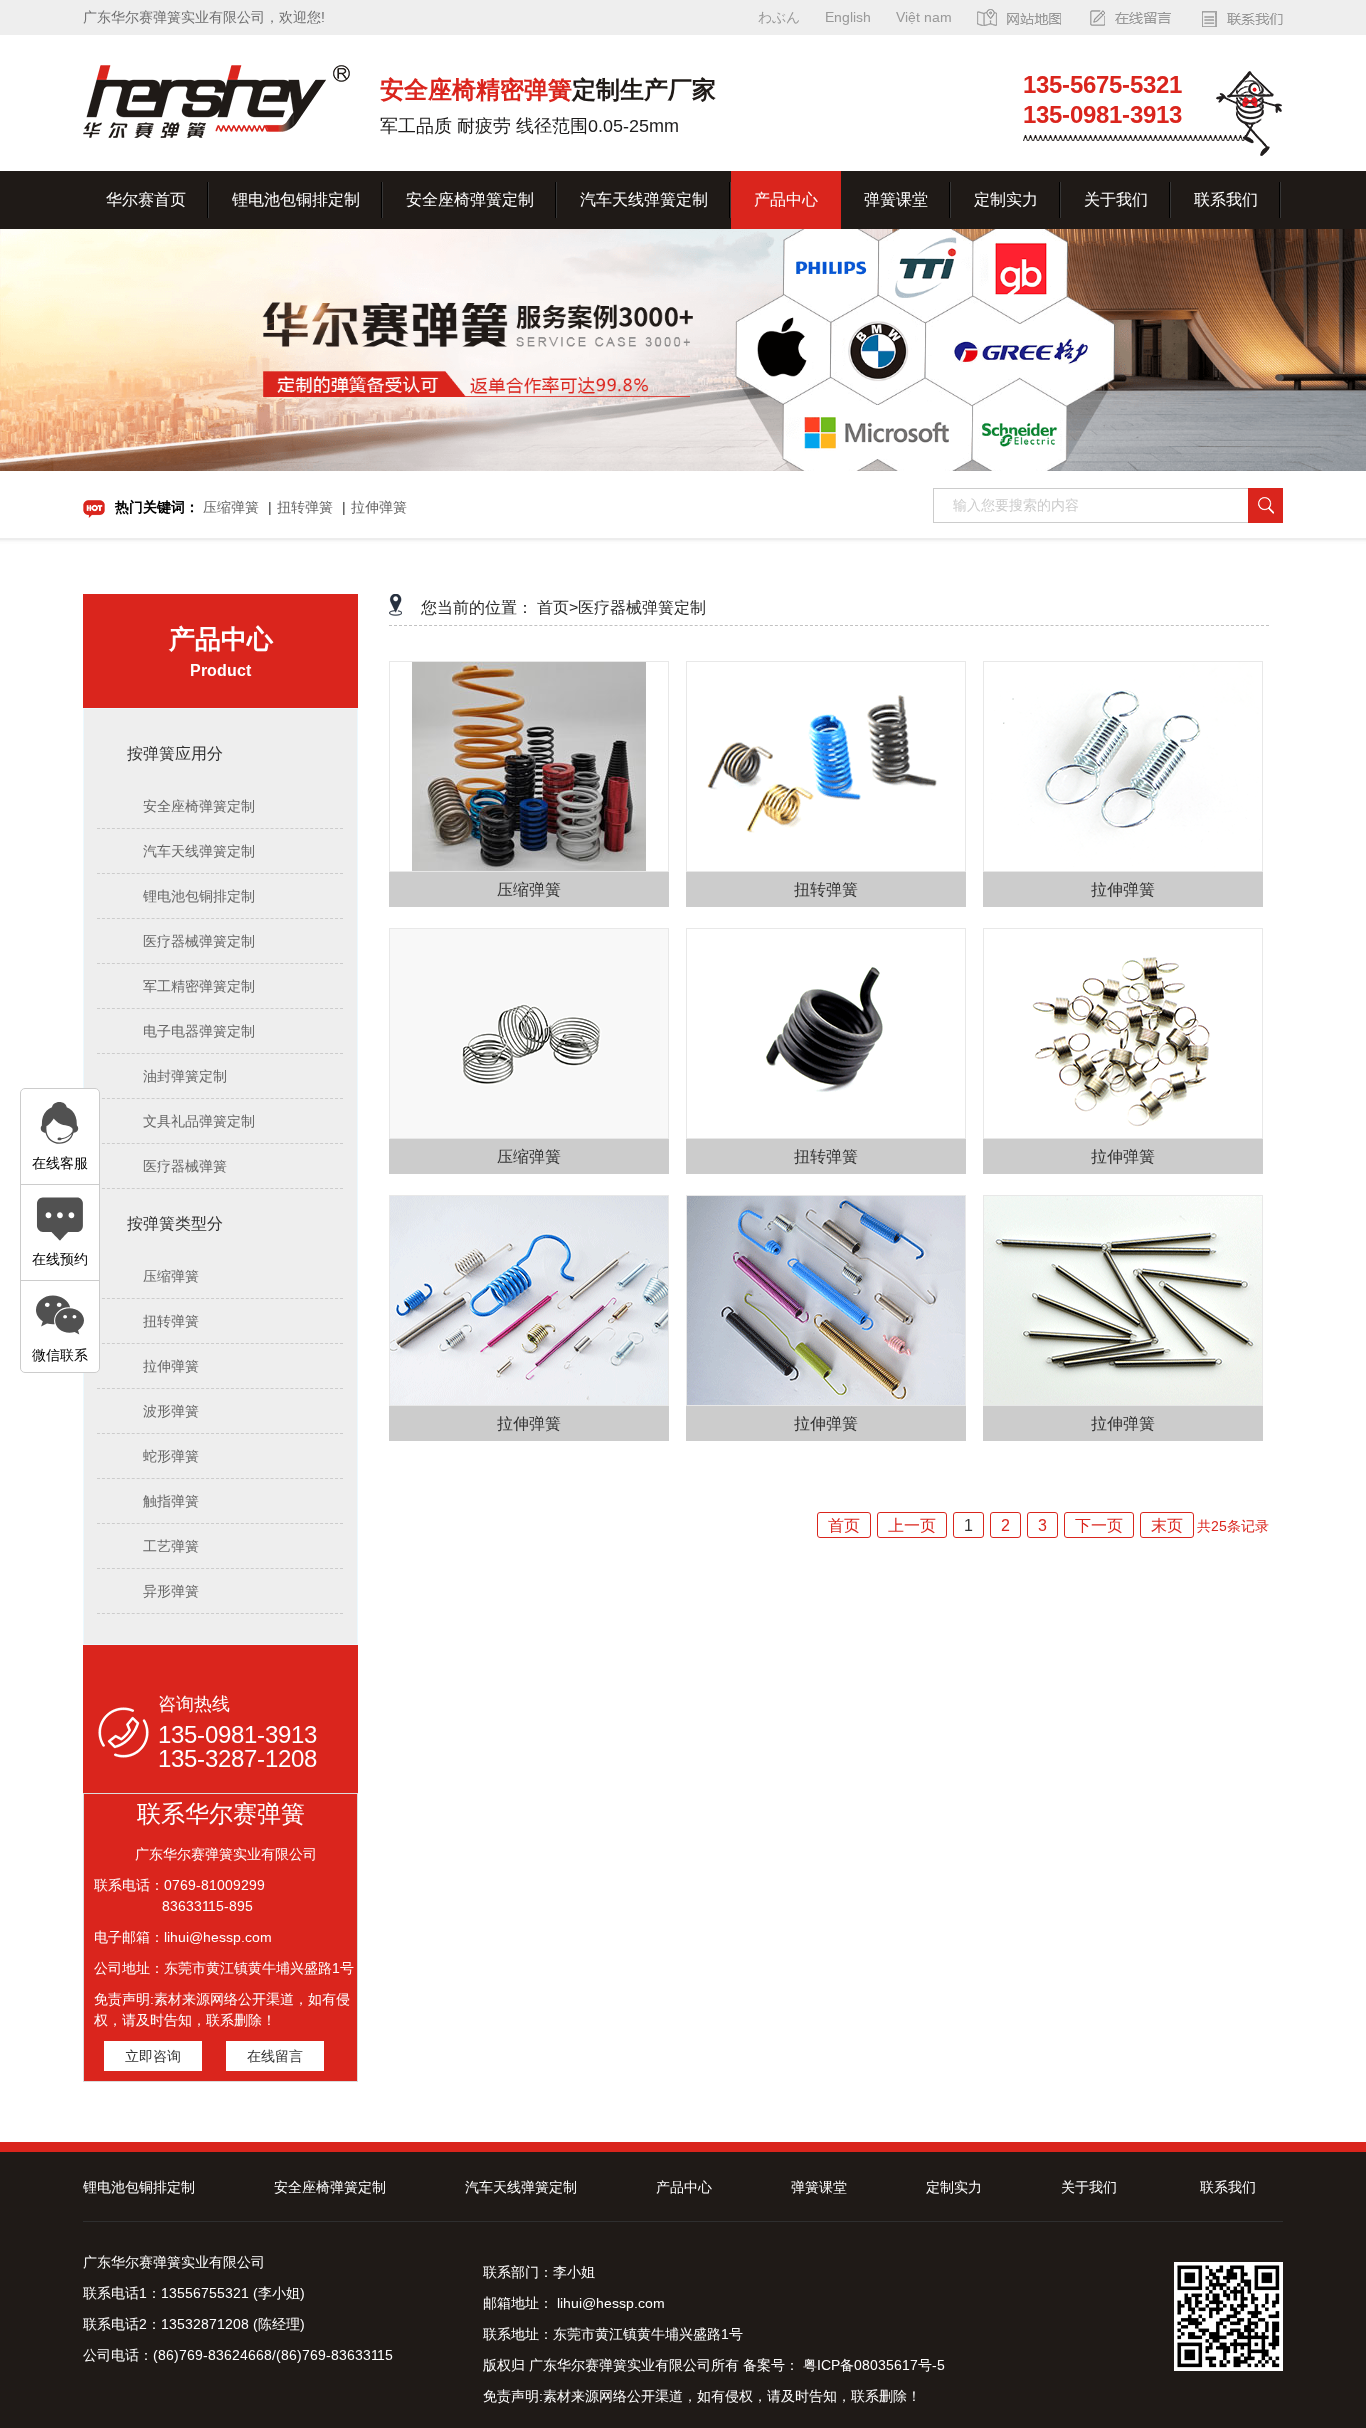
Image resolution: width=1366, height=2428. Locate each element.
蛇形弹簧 (171, 1456)
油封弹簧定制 (185, 1076)
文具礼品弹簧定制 (199, 1121)
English (848, 17)
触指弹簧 (171, 1501)
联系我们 (1226, 199)
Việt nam (924, 17)
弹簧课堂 (896, 199)
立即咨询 (153, 2056)
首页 (844, 1525)
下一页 (1099, 1525)
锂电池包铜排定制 (296, 199)
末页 (1167, 1525)
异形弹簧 (171, 1591)
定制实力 (1006, 199)
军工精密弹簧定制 (199, 986)
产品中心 (786, 199)
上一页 (912, 1525)
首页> (557, 607)
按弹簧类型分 (175, 1223)
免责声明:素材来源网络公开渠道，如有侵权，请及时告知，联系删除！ (702, 2396)
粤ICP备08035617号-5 (872, 2365)
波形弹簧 (171, 1411)
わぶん (779, 17)
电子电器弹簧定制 (199, 1031)
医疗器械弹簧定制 (199, 941)
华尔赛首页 (146, 199)
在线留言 (275, 2056)
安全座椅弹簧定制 (470, 199)
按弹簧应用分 (175, 753)
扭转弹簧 (305, 507)
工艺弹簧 (171, 1546)
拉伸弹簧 (379, 507)
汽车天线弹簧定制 (644, 199)
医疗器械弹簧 (185, 1166)
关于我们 (1116, 199)
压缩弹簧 (231, 507)
